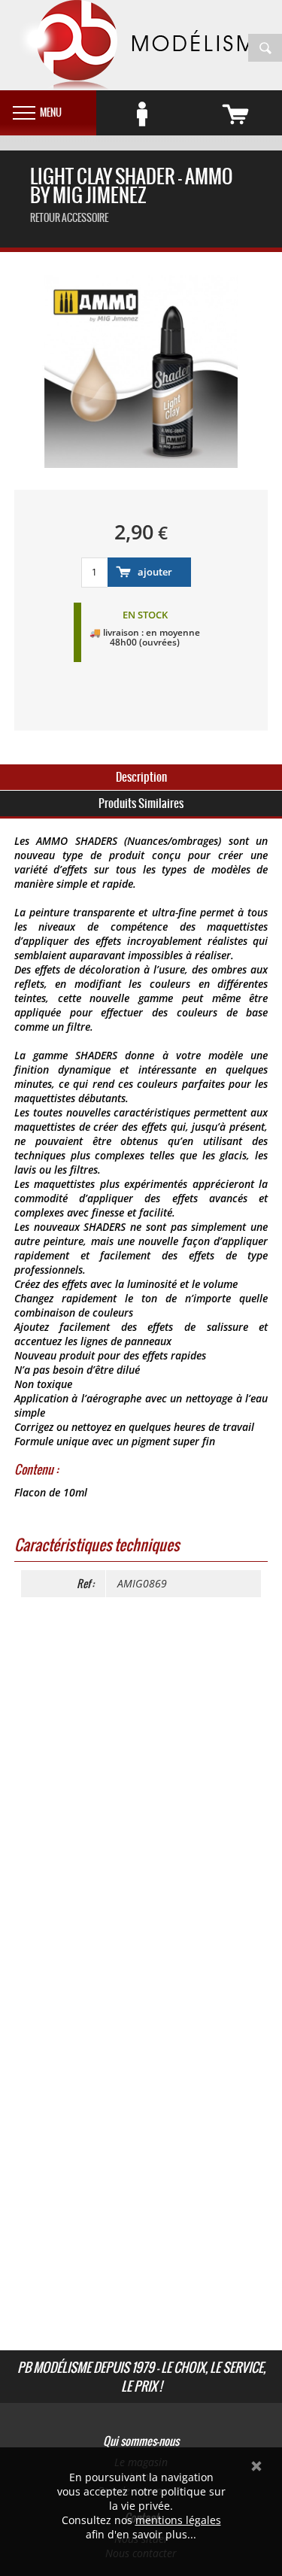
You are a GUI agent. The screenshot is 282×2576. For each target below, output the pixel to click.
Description (141, 777)
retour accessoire (69, 218)
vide (235, 114)
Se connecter (143, 114)
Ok (256, 2466)
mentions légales (178, 2520)
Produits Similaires (141, 803)
